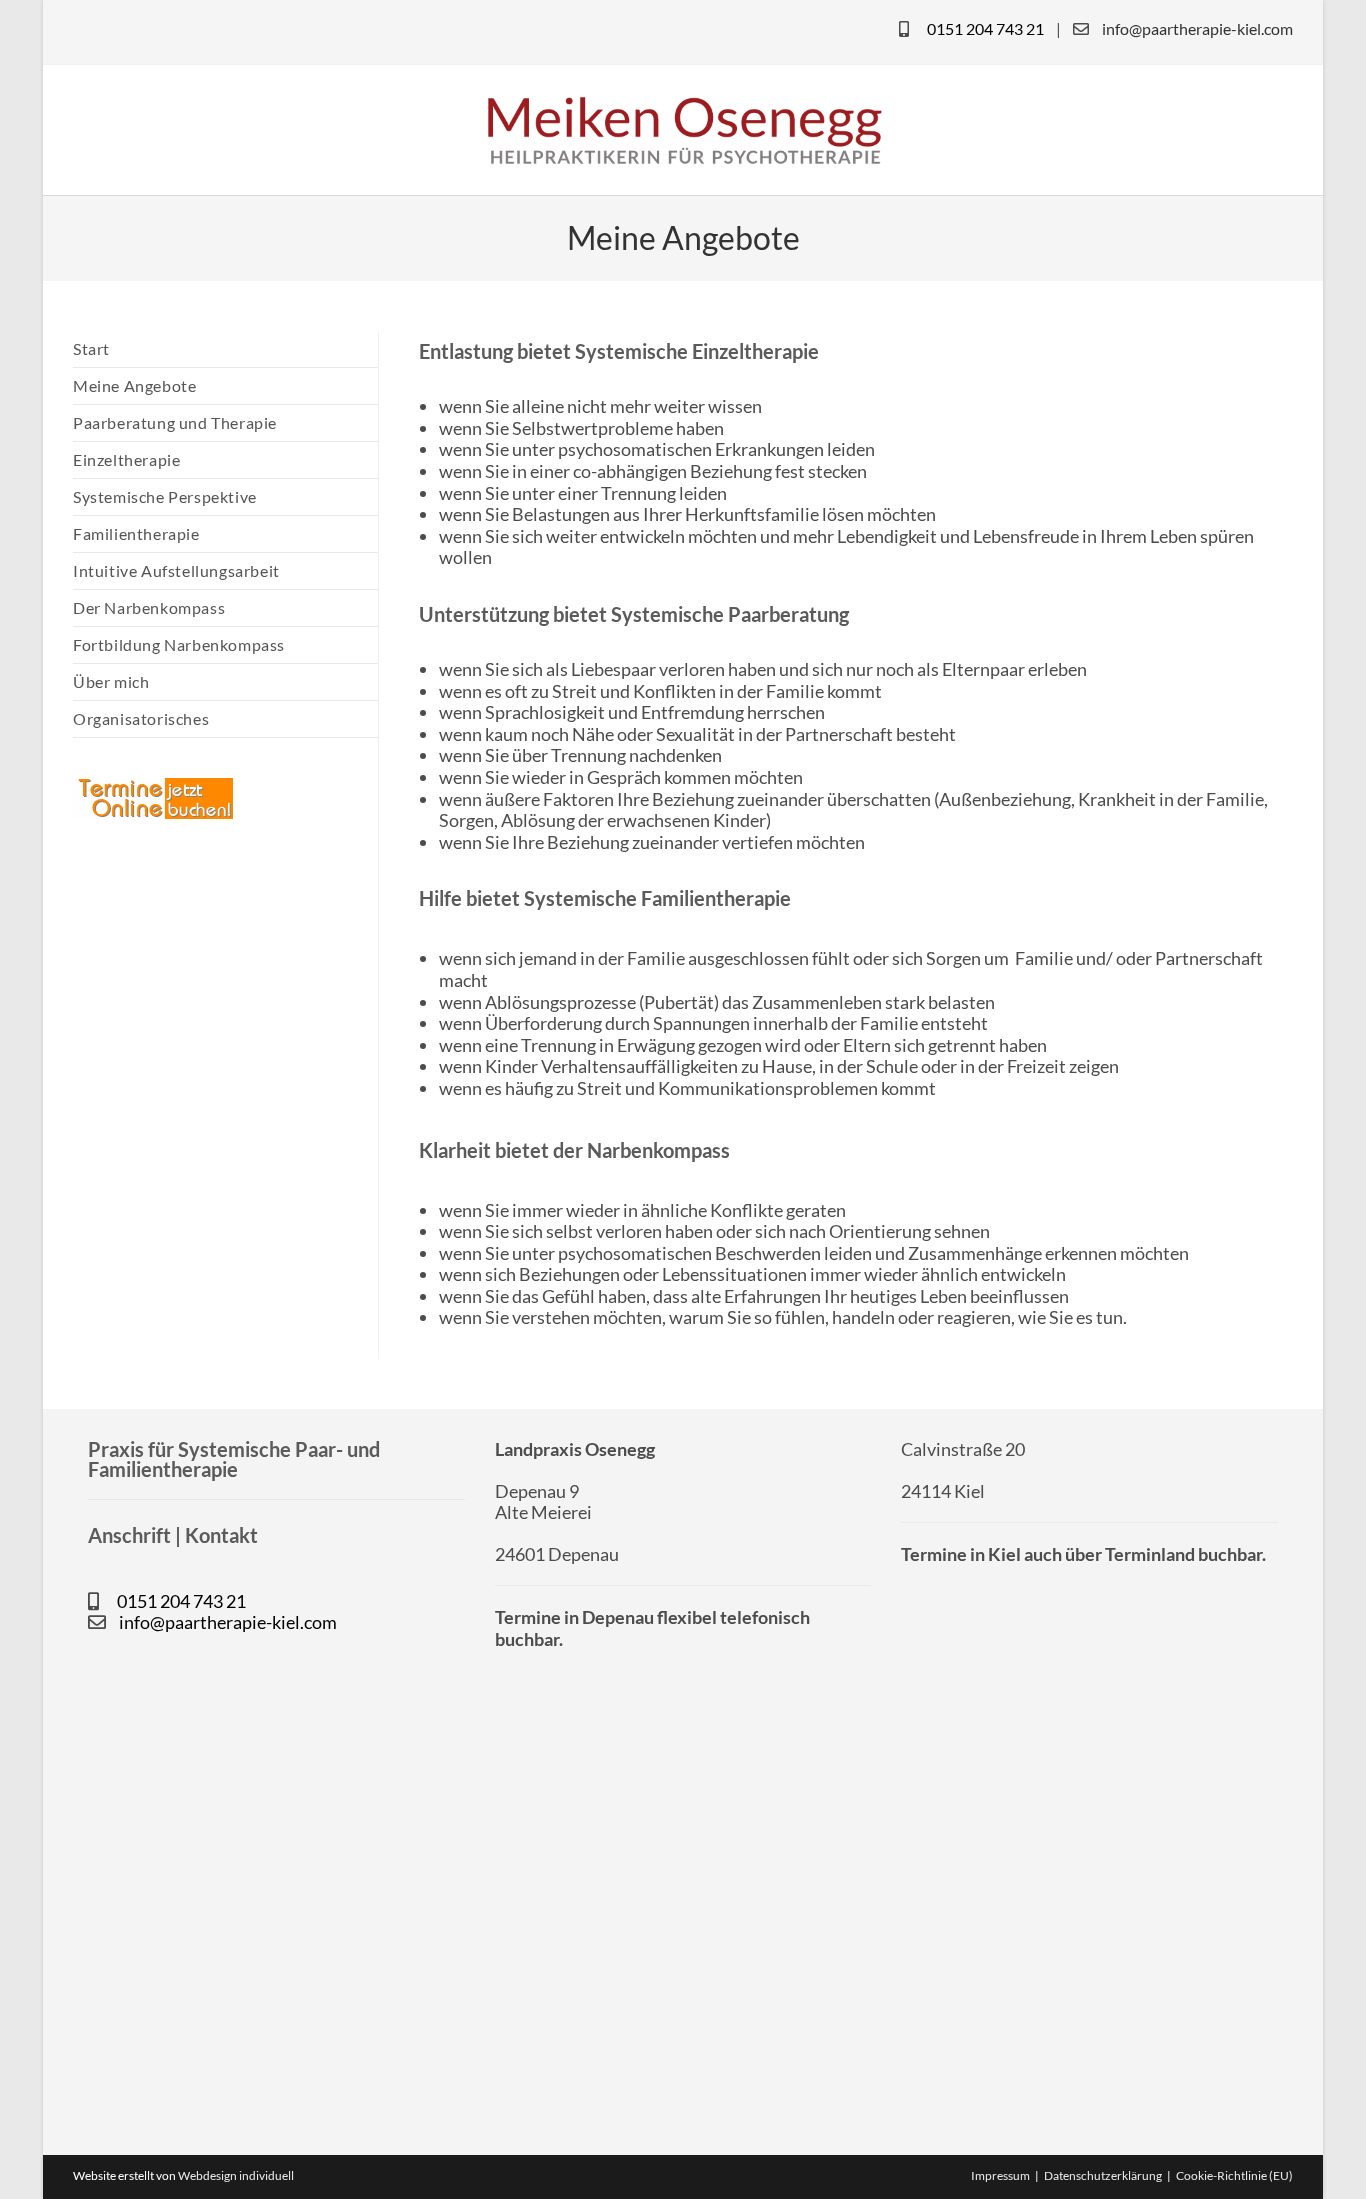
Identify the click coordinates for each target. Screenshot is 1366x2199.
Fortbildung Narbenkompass (179, 644)
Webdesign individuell (236, 2175)
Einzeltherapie (126, 459)
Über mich (111, 681)
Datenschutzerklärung (1103, 2175)
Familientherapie (136, 533)
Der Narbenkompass (149, 607)
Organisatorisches (141, 718)
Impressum (1000, 2175)
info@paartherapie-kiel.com (1197, 28)
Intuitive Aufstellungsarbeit (176, 570)
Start (91, 348)
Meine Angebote (134, 385)
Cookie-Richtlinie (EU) (1234, 2175)
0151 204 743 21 (985, 28)
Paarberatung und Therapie (175, 422)
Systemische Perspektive (165, 496)
